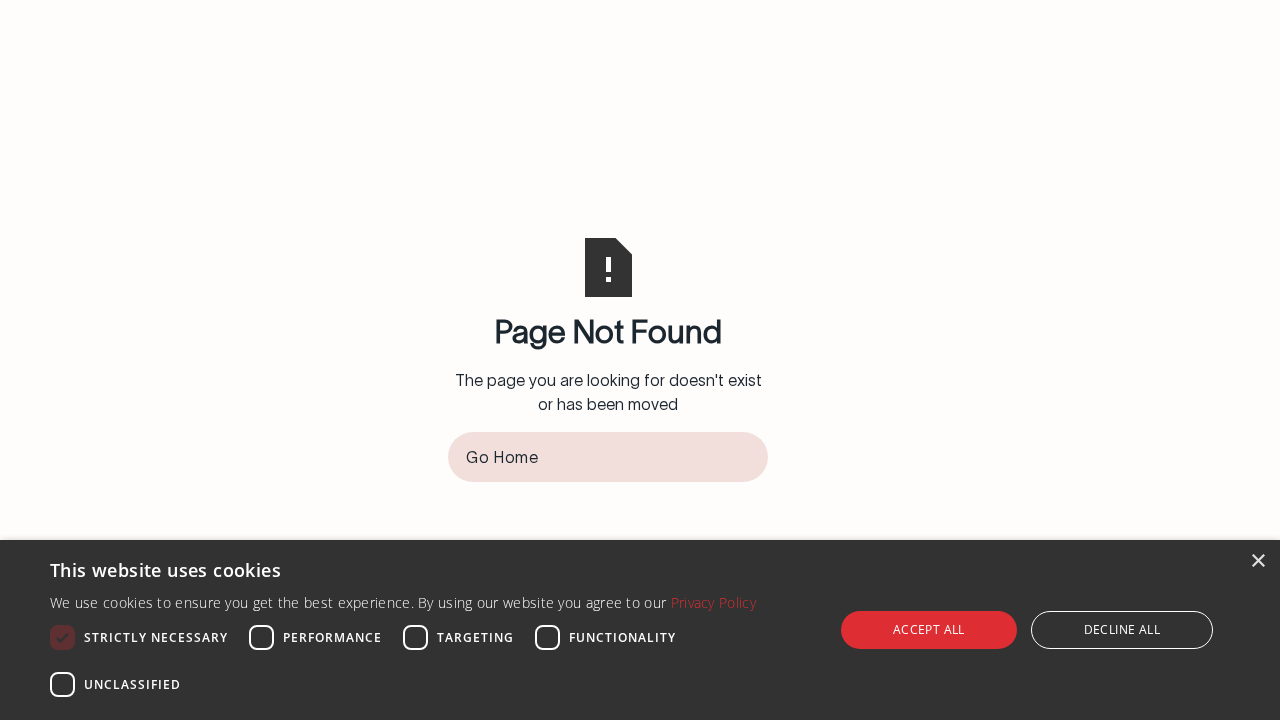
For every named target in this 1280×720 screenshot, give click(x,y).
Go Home (502, 457)
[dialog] (640, 630)
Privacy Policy (713, 602)
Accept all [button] (929, 629)
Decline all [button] (1122, 629)
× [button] (1257, 561)
